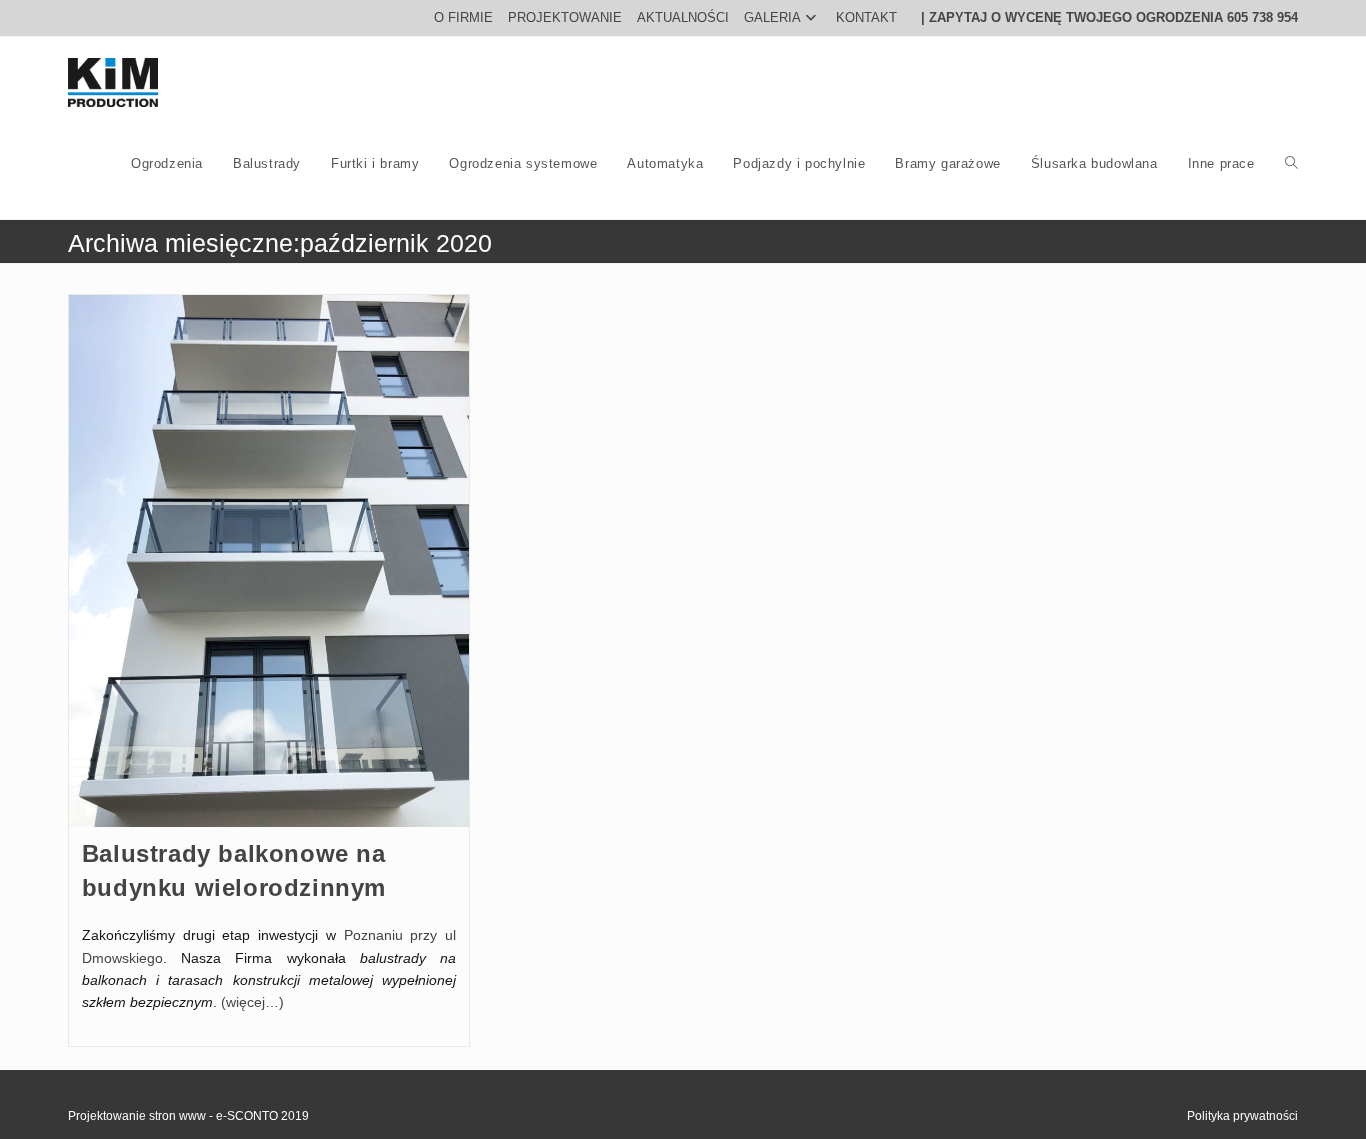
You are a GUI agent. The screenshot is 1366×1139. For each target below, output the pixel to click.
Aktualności (683, 17)
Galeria (772, 17)
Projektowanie (565, 17)
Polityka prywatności (1242, 1116)
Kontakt (866, 17)
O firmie (463, 17)
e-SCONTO (248, 1116)
